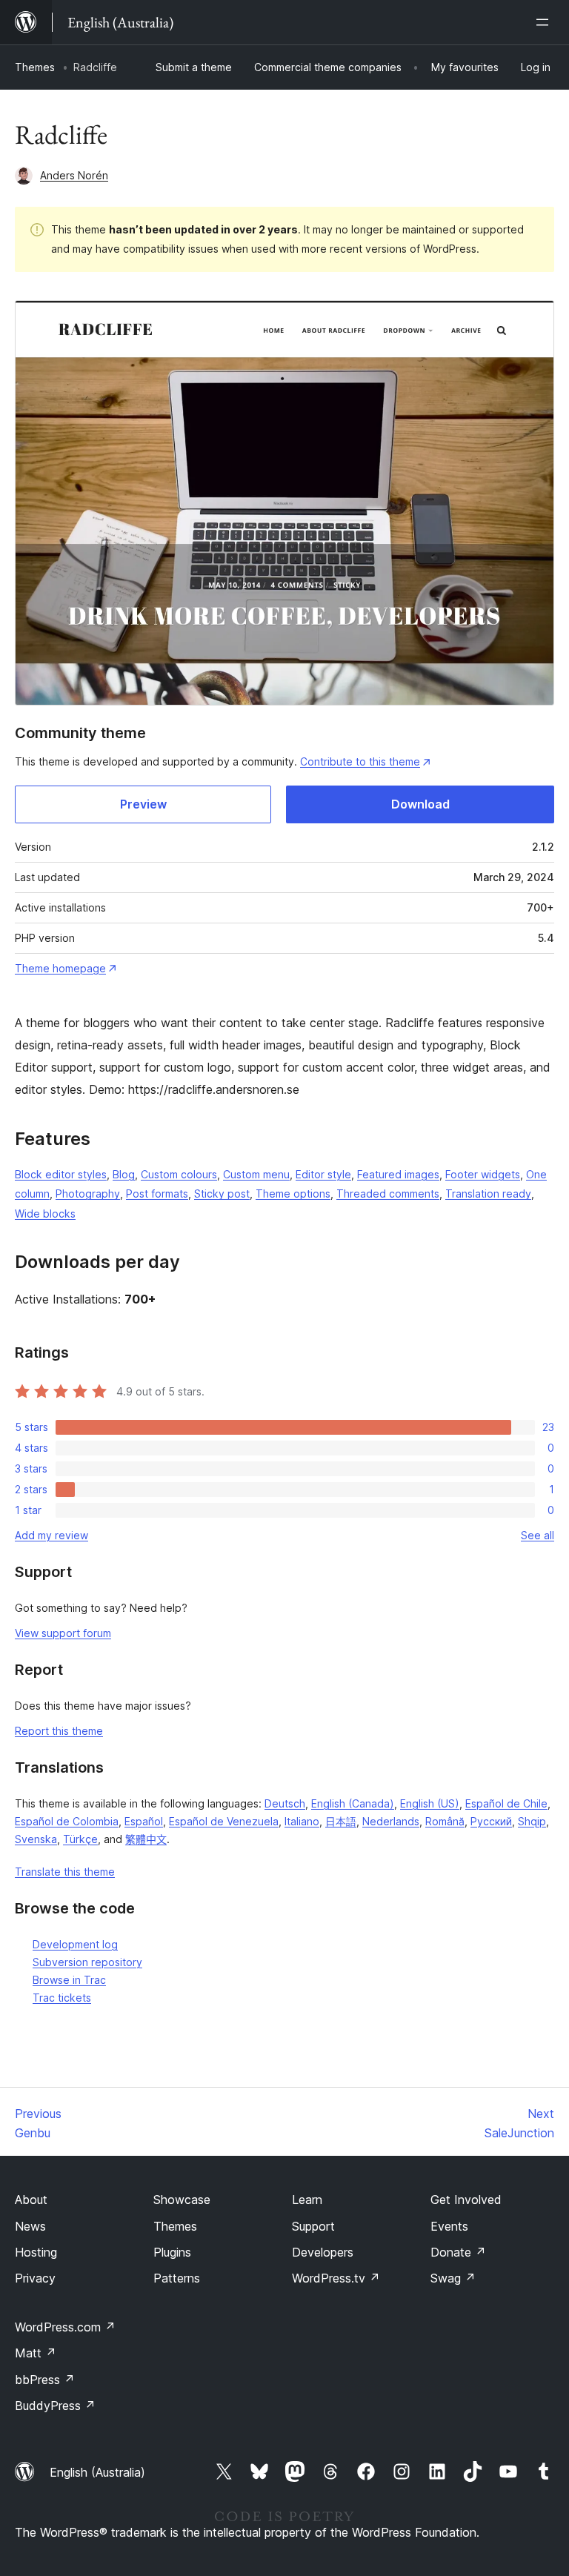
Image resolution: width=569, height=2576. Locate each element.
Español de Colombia (67, 1821)
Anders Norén (74, 175)
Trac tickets (62, 1998)
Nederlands (391, 1821)
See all (538, 1535)
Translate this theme (65, 1872)
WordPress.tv (336, 2278)
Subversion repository (87, 1962)
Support (313, 2226)
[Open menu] (545, 22)
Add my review (51, 1535)
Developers (323, 2252)
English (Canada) (353, 1803)
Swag (453, 2278)
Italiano (302, 1821)
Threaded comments (388, 1194)
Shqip (532, 1821)
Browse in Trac (69, 1980)
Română (445, 1821)
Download (420, 804)
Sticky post (222, 1194)
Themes (35, 67)
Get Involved (466, 2200)
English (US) (430, 1803)
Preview (143, 804)
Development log (75, 1944)
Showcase (182, 2200)
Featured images (398, 1174)
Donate (458, 2252)
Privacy (35, 2278)
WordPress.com (65, 2327)
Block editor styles (61, 1174)
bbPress (45, 2380)
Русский (491, 1821)
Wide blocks (45, 1214)
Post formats (157, 1194)
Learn (307, 2200)
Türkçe (80, 1839)
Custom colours (179, 1174)
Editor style (323, 1174)
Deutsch (285, 1803)
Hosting (36, 2252)
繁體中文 (146, 1839)
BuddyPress (55, 2406)
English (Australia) (97, 2472)
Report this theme (59, 1731)
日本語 (341, 1821)
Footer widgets (483, 1174)
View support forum (63, 1633)
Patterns (177, 2278)
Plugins (172, 2252)
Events (449, 2226)
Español (144, 1821)
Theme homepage (60, 968)
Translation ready (488, 1194)
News (30, 2226)
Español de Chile (506, 1803)
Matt (36, 2353)
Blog (124, 1174)
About (31, 2200)
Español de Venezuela (224, 1821)
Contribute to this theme (360, 761)
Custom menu (256, 1174)
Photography (88, 1194)
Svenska (36, 1839)
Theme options (293, 1194)
